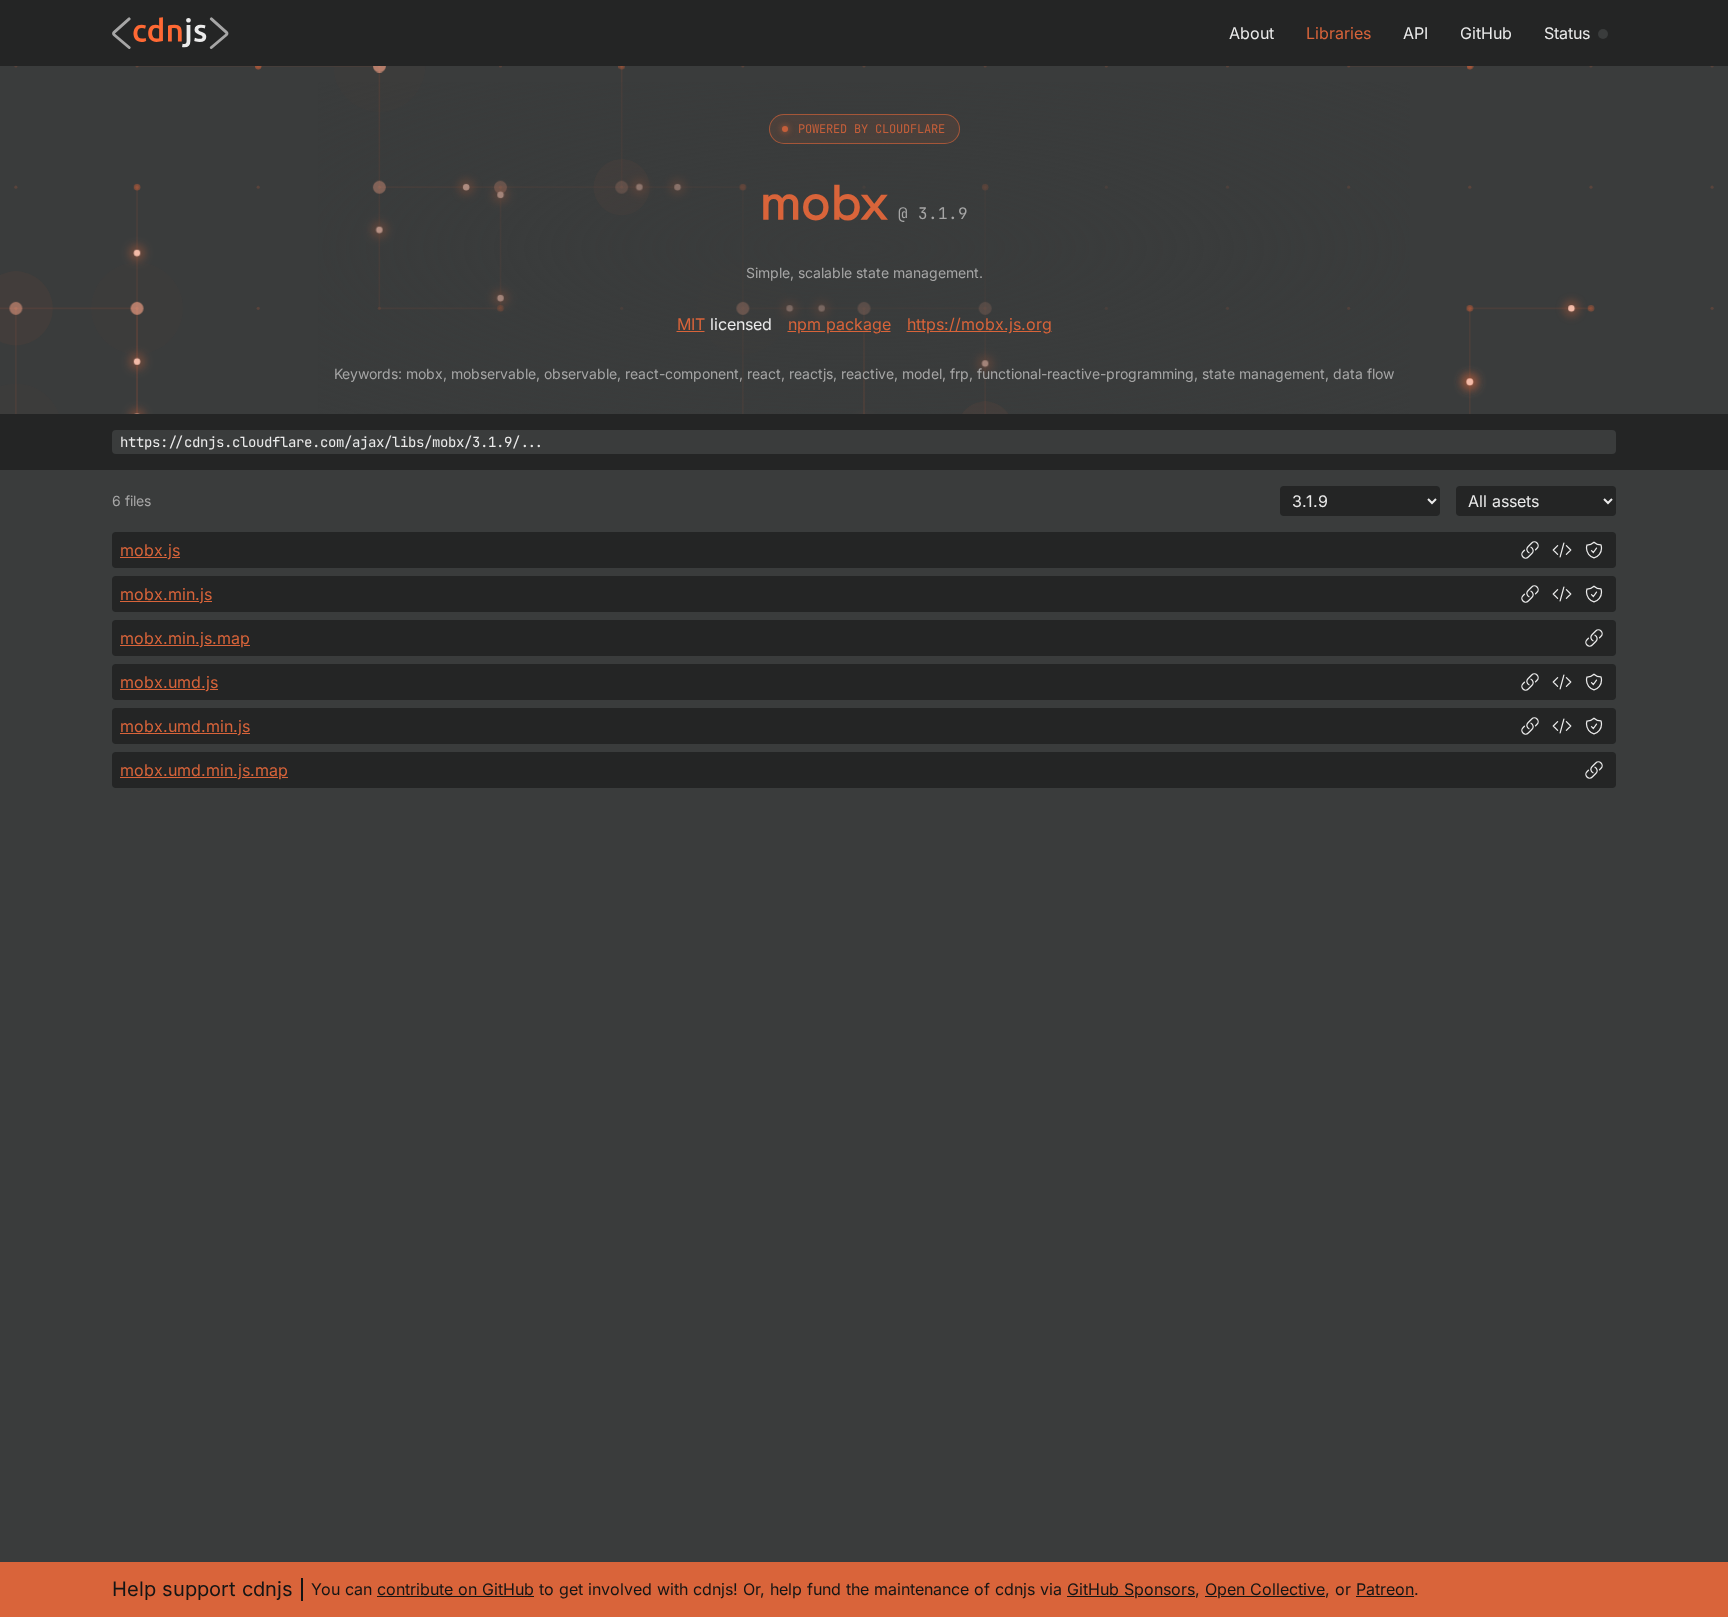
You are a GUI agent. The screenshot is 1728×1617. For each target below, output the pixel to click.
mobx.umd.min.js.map (204, 770)
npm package (839, 324)
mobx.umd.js (169, 682)
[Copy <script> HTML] (1562, 550)
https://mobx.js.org (979, 324)
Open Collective (1265, 1589)
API (1415, 33)
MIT (691, 324)
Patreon (1385, 1589)
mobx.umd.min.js (185, 726)
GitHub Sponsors (1131, 1589)
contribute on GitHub (455, 1589)
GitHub (1486, 33)
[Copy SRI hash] (1594, 550)
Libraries (1338, 33)
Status (1567, 33)
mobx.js (150, 550)
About (1251, 33)
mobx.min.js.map (185, 638)
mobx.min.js (166, 594)
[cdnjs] (170, 33)
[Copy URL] (1530, 550)
